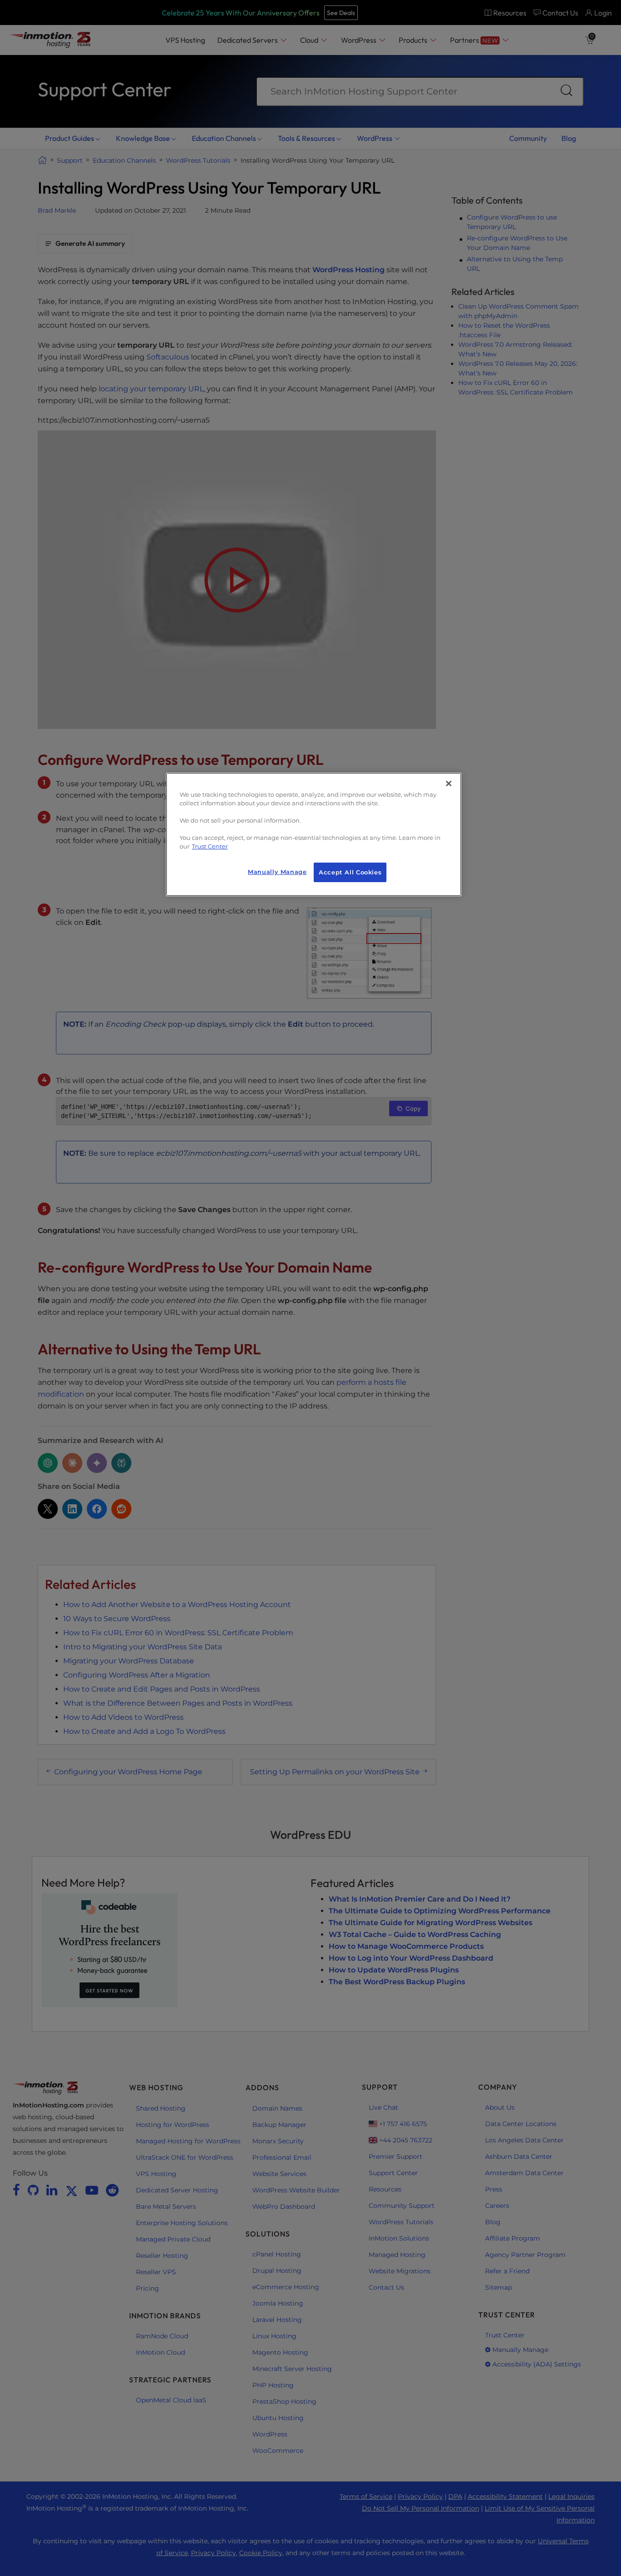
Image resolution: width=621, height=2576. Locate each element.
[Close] (449, 784)
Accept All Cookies (350, 872)
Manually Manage (277, 872)
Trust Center (210, 846)
